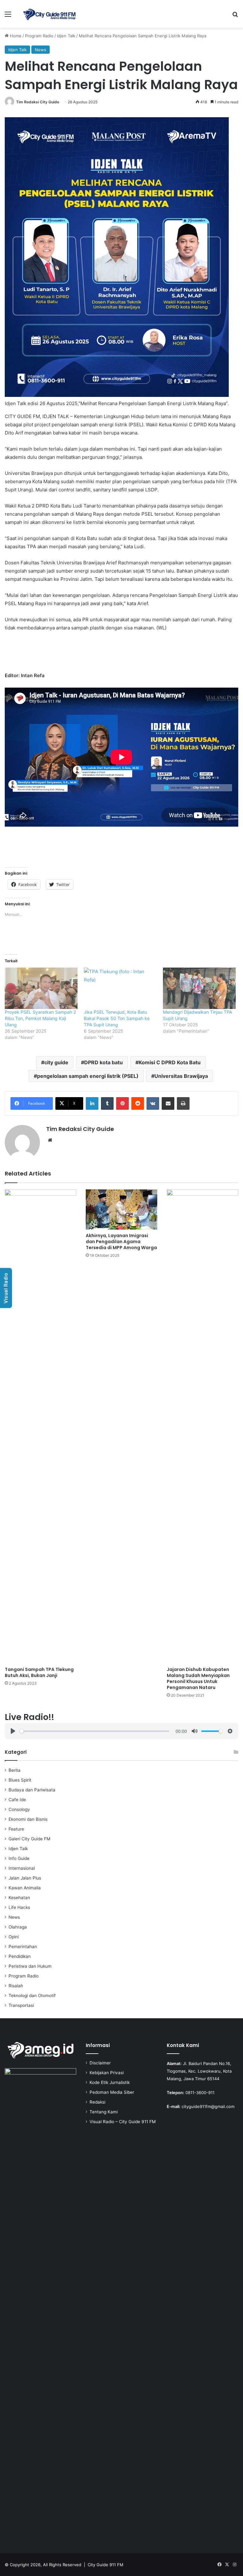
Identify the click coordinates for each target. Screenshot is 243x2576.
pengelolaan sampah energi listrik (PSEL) (88, 1076)
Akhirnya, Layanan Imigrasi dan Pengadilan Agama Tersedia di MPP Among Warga (121, 1242)
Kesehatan (19, 1898)
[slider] (94, 1731)
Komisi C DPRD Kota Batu (170, 1062)
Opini (14, 1937)
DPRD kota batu (103, 1062)
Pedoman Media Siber (112, 2092)
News (40, 50)
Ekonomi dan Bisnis (28, 1819)
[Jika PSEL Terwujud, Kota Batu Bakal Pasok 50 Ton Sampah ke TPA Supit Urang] (120, 988)
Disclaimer (100, 2063)
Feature (16, 1829)
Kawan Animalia (25, 1888)
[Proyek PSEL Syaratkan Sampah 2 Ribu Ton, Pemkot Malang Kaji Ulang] (41, 988)
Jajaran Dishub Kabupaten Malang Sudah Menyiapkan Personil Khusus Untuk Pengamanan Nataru (198, 1678)
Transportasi (21, 2005)
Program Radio (39, 36)
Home (15, 36)
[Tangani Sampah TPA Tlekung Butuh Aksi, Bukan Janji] (40, 1426)
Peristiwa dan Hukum (30, 1966)
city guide (56, 1062)
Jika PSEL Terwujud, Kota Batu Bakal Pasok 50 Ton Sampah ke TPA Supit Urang (117, 1018)
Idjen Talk (66, 36)
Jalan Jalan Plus (25, 1878)
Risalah (16, 1986)
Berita (15, 1770)
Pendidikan (20, 1956)
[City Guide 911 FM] (49, 14)
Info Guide (19, 1858)
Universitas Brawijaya (181, 1076)
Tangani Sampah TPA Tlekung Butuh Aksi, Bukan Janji (39, 1672)
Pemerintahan (23, 1947)
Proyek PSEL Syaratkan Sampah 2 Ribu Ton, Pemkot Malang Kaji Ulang (40, 1018)
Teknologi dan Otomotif (32, 1996)
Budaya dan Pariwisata (32, 1790)
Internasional (22, 1868)
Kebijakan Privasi (107, 2073)
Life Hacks (19, 1907)
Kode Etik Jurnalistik (110, 2082)
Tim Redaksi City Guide (38, 102)
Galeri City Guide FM (29, 1839)
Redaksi (97, 2102)
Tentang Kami (104, 2112)
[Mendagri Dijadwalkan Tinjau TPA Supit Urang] (199, 988)
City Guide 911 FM (106, 2565)
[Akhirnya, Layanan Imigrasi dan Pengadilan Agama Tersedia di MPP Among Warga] (121, 1209)
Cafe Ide (17, 1800)
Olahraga (18, 1927)
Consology (19, 1809)
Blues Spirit (20, 1780)
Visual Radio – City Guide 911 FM (123, 2122)
